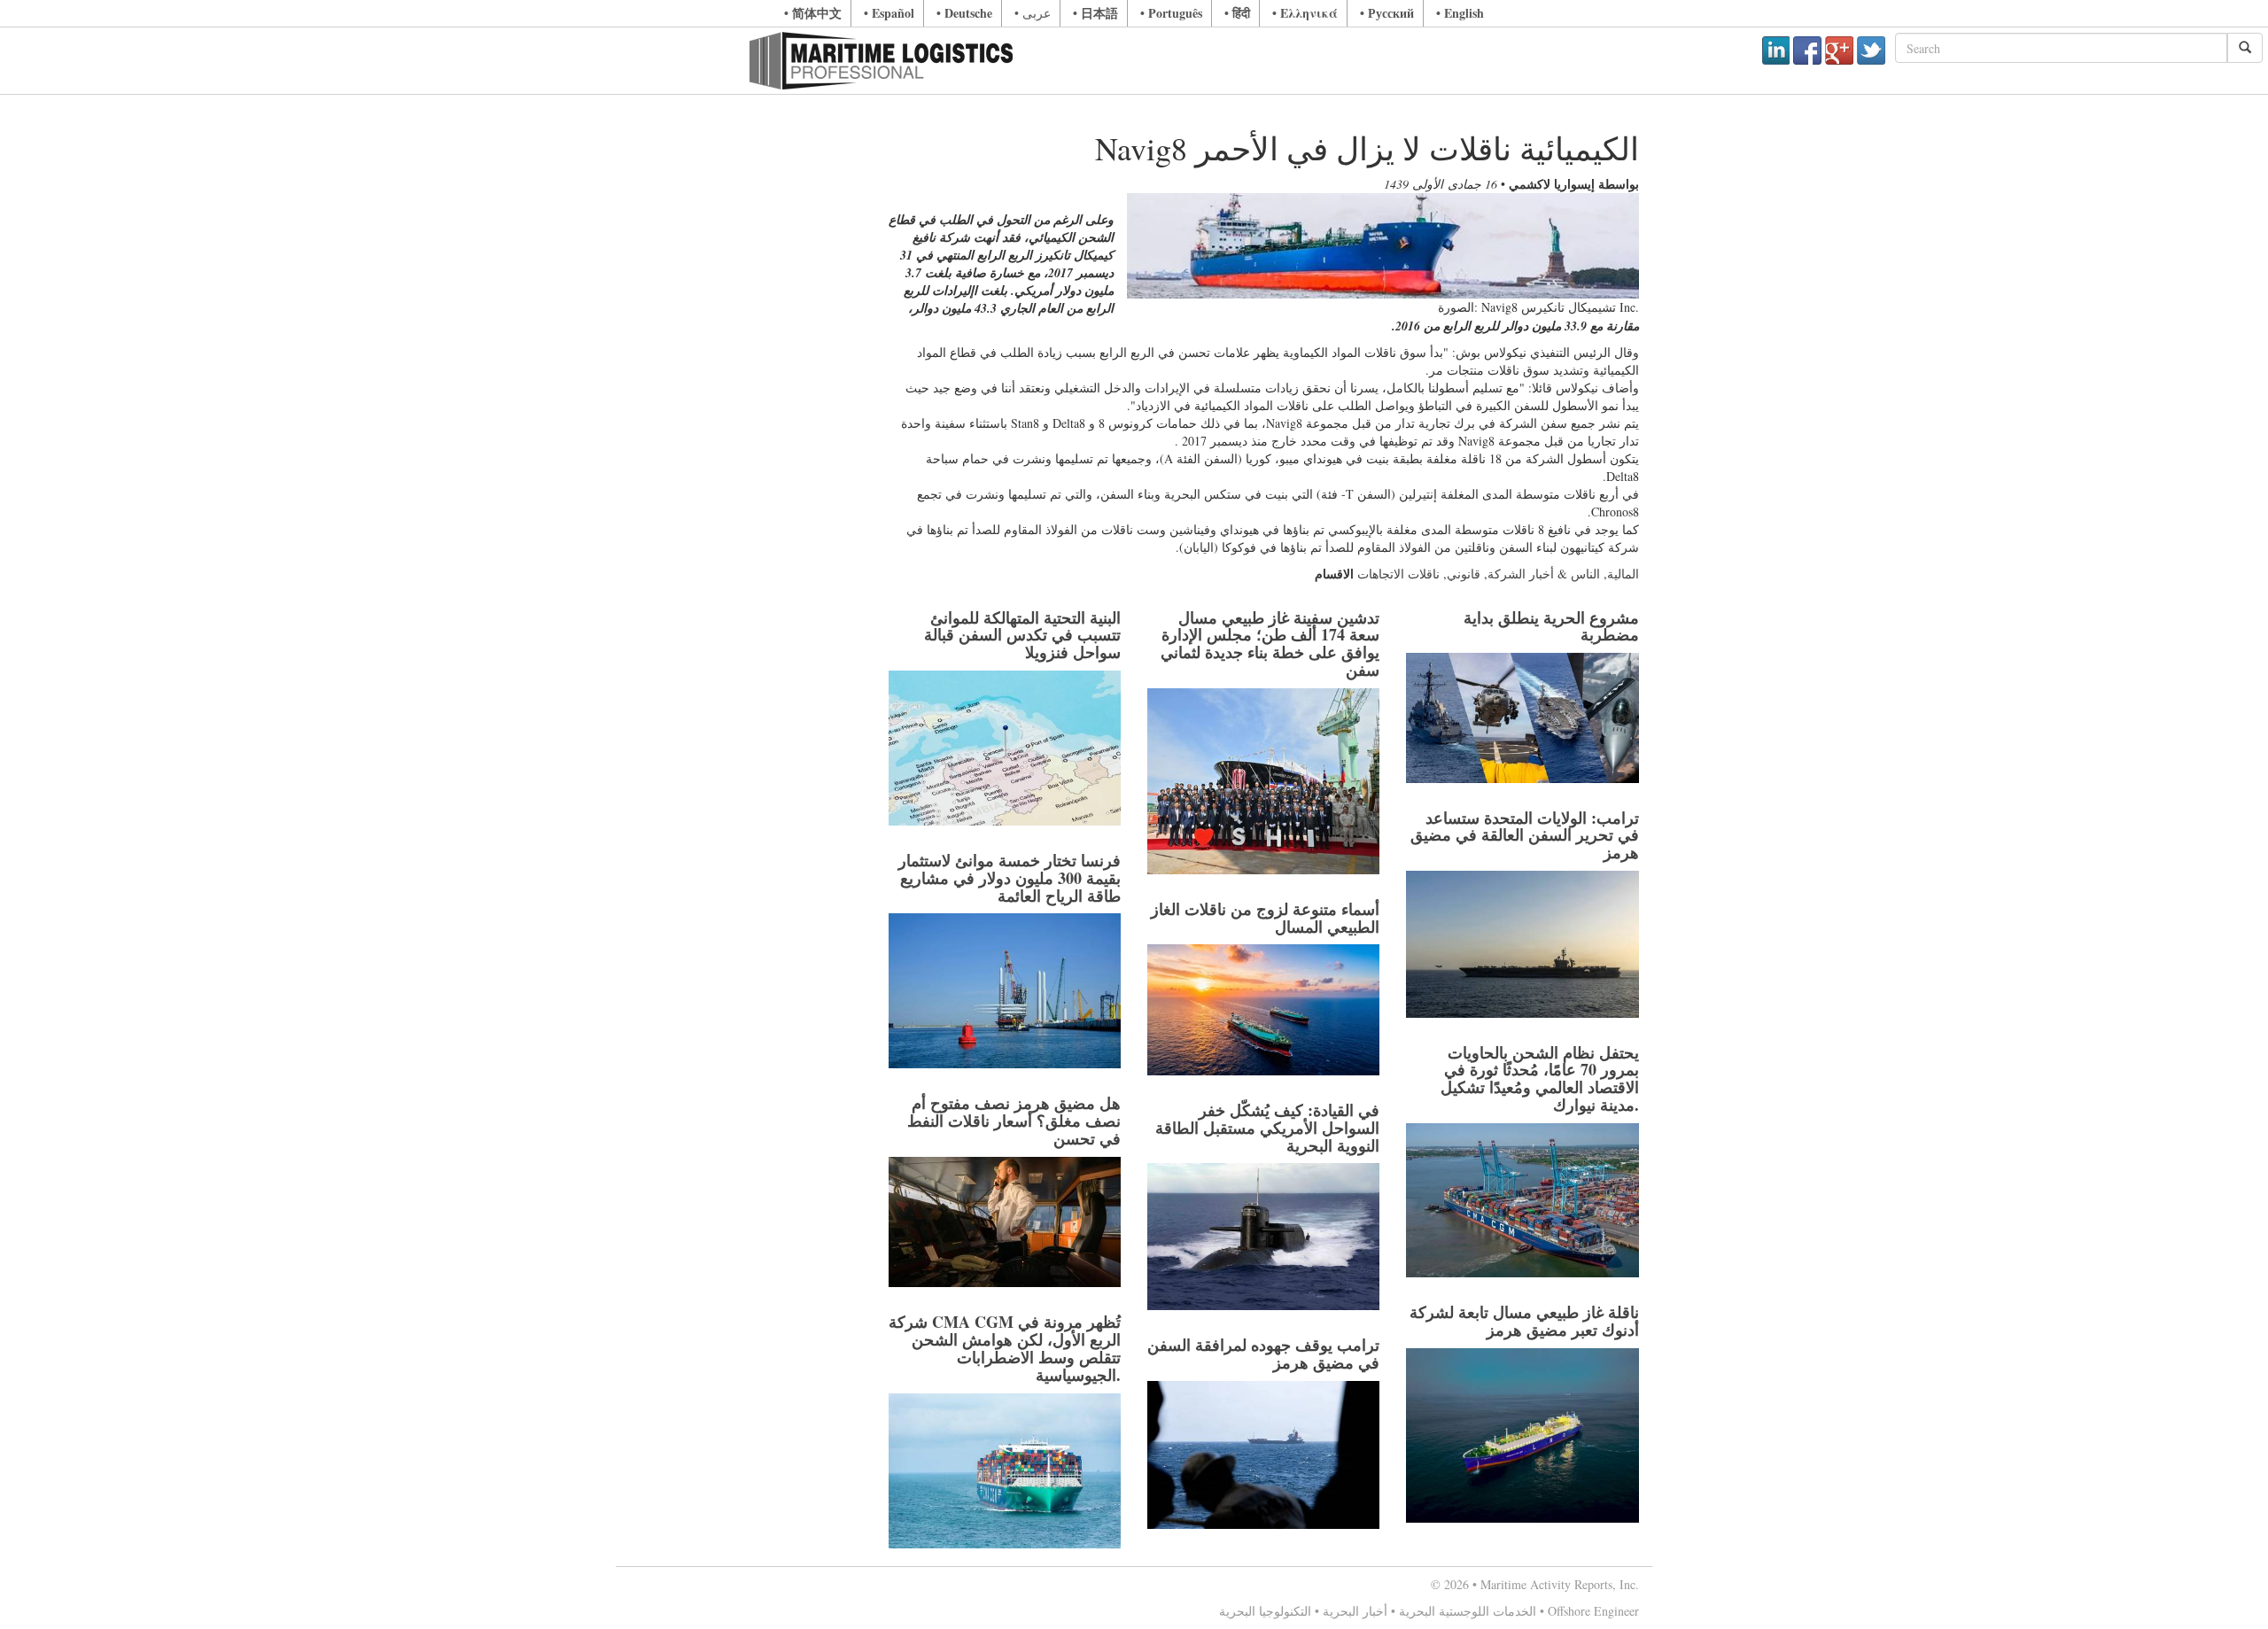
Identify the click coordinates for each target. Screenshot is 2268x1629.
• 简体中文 (813, 13)
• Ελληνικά (1305, 13)
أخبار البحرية (1355, 1611)
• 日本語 (1095, 13)
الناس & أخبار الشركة (1544, 574)
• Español (889, 13)
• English (1460, 13)
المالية (1623, 574)
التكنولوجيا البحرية (1265, 1611)
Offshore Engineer (1593, 1611)
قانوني (1464, 574)
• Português (1171, 13)
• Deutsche (964, 13)
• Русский (1387, 13)
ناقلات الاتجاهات (1398, 574)
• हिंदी (1237, 13)
